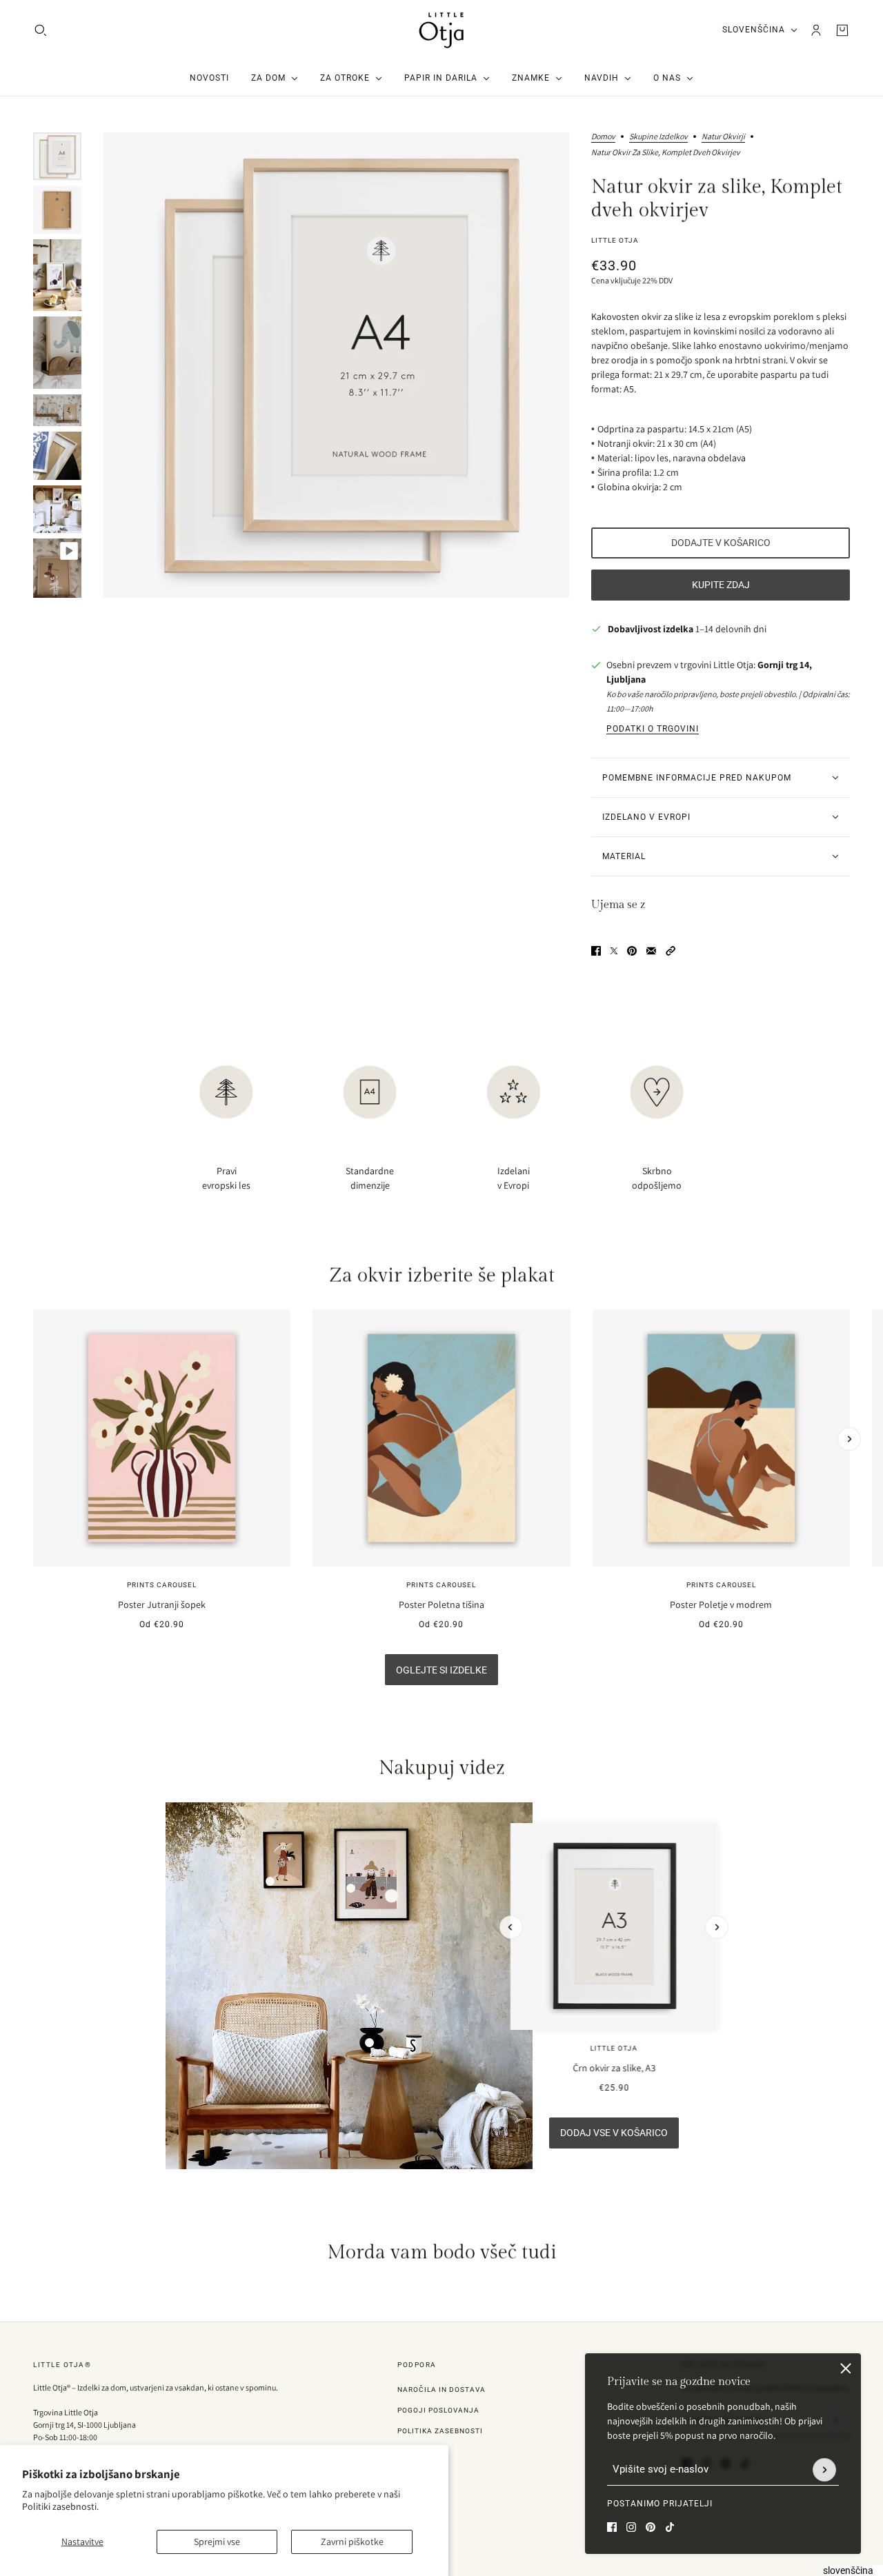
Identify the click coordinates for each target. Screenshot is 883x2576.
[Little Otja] (441, 30)
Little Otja (615, 240)
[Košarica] (842, 30)
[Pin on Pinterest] (632, 951)
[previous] (34, 1321)
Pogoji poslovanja (438, 2410)
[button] (671, 951)
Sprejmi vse (217, 2542)
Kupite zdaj (721, 585)
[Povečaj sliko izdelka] (336, 365)
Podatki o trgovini (653, 729)
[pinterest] (651, 2527)
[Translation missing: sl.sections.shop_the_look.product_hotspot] (369, 2043)
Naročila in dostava (441, 2389)
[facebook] (612, 2527)
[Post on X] (614, 951)
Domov (603, 137)
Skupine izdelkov (658, 137)
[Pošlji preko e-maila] (651, 951)
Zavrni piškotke (352, 2542)
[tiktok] (670, 2527)
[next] (849, 1439)
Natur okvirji (723, 137)
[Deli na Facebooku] (596, 951)
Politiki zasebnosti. (60, 2506)
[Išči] (41, 30)
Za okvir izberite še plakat (442, 1276)
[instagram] (631, 2527)
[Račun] (816, 30)
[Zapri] (846, 2368)
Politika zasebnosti (440, 2431)
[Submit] (824, 2470)
